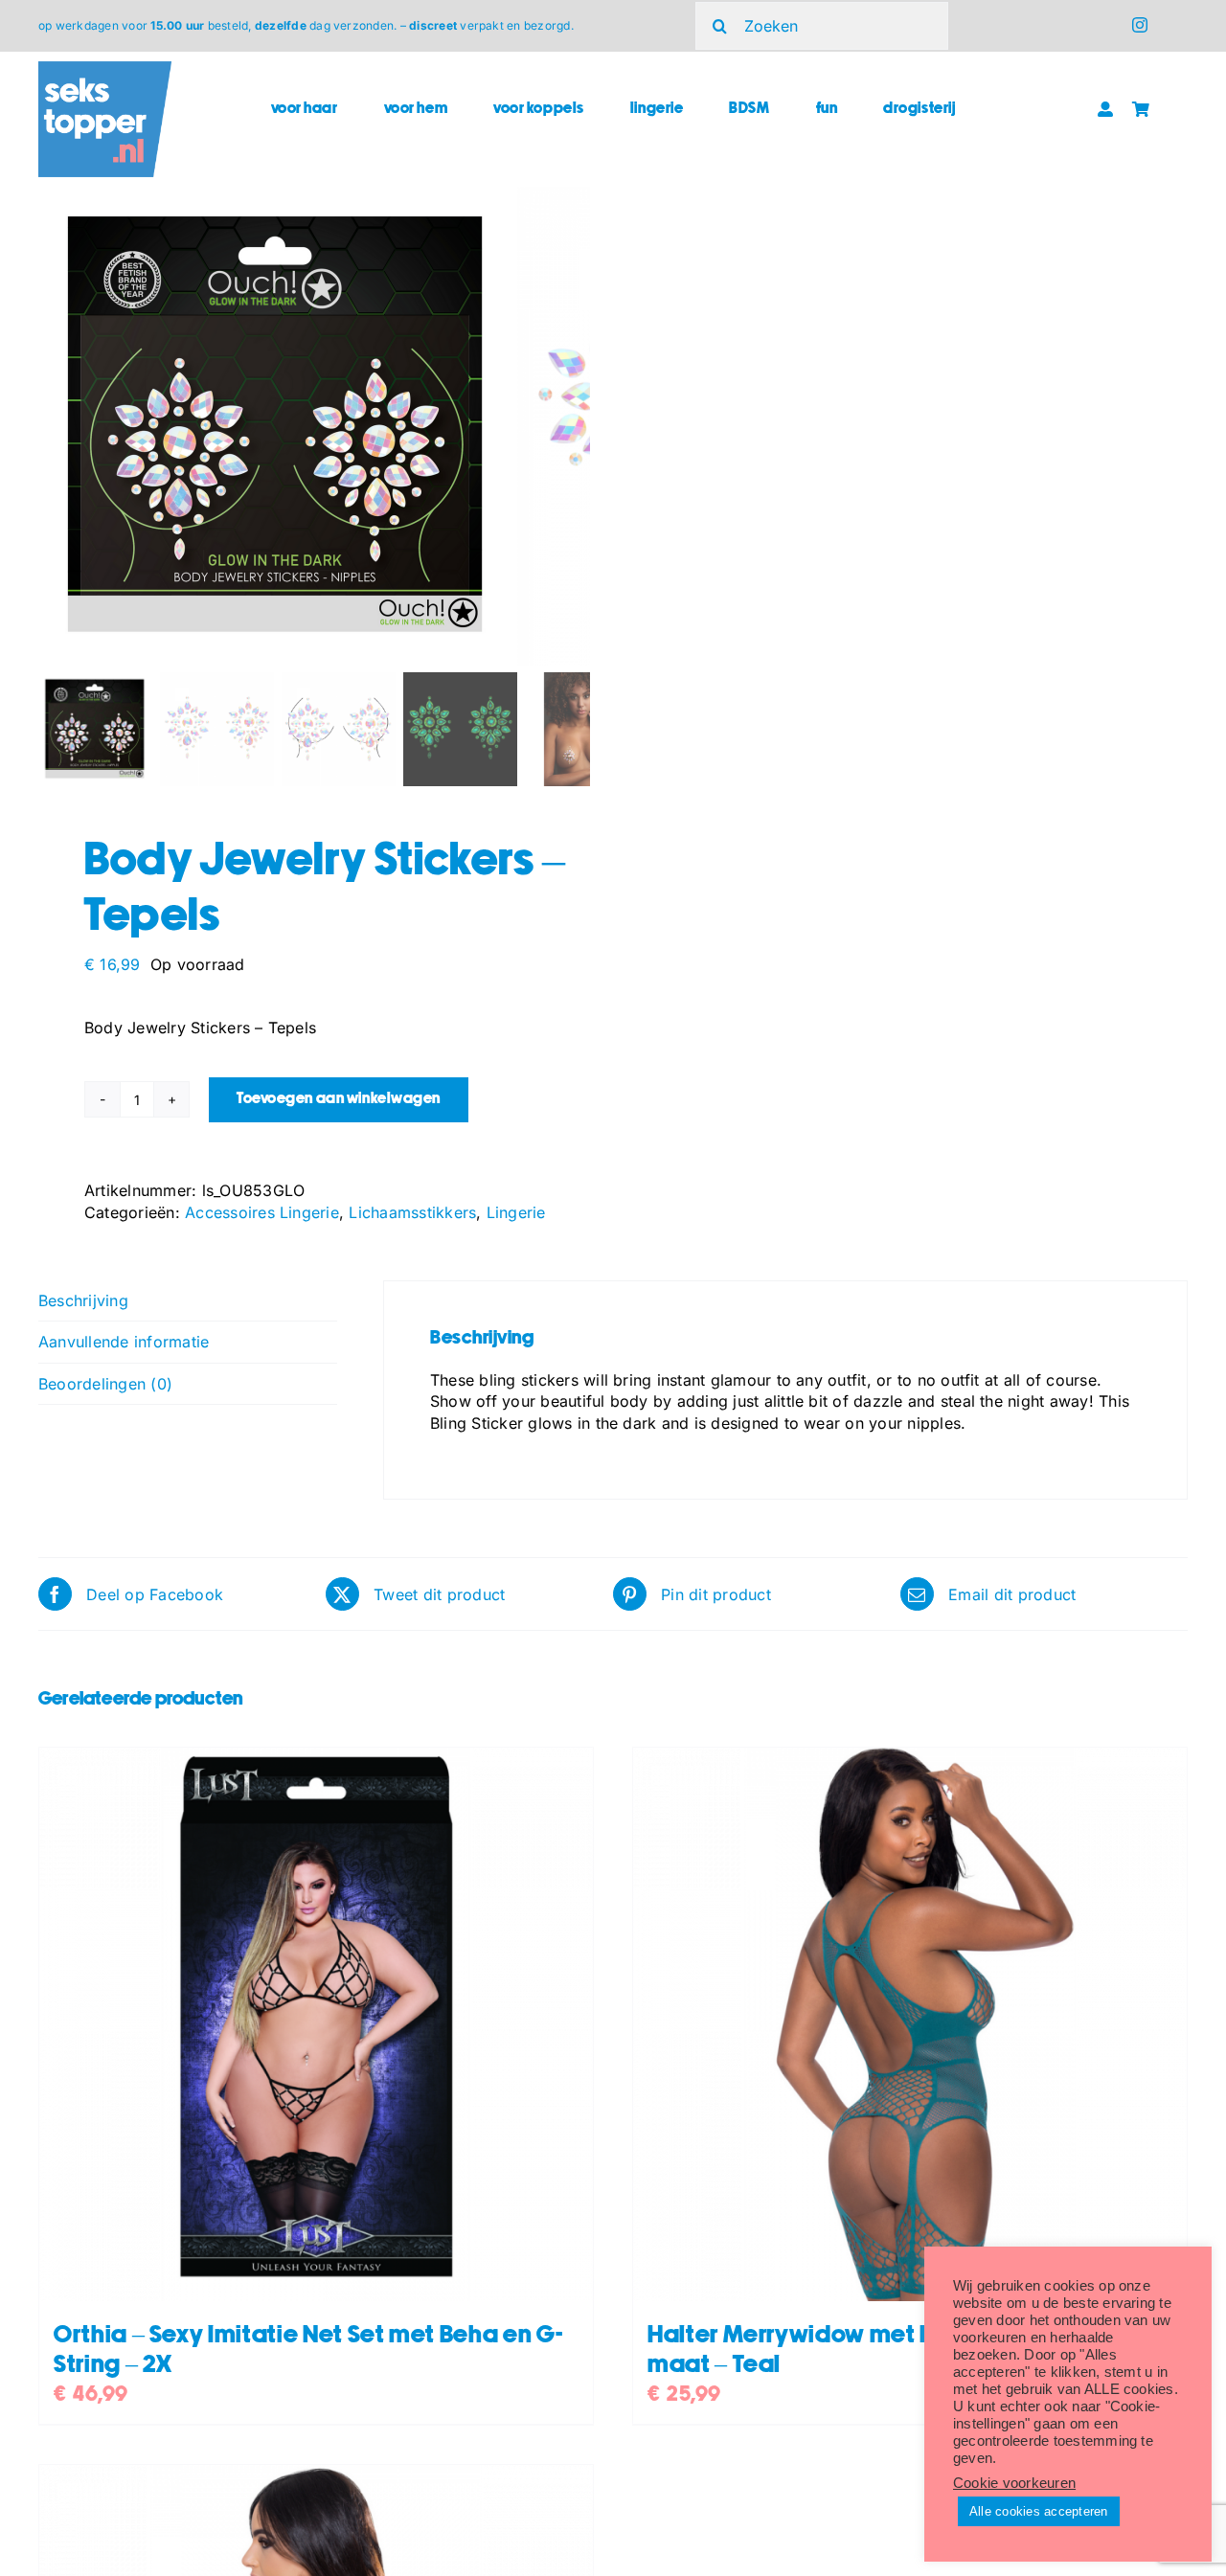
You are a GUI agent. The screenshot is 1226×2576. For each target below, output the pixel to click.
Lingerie (516, 1212)
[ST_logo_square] (105, 69)
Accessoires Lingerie (262, 1212)
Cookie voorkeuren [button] (1014, 2483)
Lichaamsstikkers (412, 1212)
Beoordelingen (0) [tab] (105, 1384)
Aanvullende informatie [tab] (124, 1342)
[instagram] (1140, 25)
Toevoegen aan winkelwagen (339, 1099)
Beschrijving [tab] (83, 1300)
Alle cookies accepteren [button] (1039, 2511)
